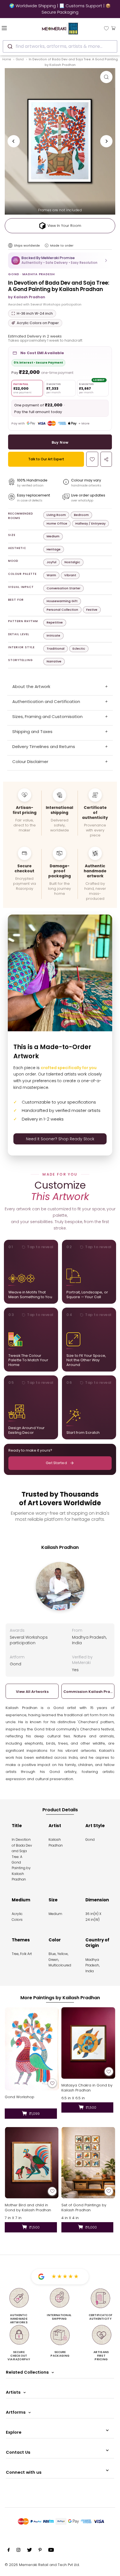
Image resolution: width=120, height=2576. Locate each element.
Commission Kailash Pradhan (88, 1692)
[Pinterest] (40, 2551)
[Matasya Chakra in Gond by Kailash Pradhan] (88, 2043)
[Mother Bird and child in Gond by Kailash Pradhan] (32, 2163)
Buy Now (60, 442)
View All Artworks (32, 1692)
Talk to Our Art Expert (46, 459)
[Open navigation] (13, 28)
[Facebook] (9, 2551)
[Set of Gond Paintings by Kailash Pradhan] (88, 2163)
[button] (60, 260)
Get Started (56, 1463)
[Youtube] (51, 2551)
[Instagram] (18, 2551)
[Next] (106, 141)
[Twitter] (29, 2551)
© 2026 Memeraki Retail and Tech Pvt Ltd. (42, 2565)
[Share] (106, 459)
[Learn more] (47, 245)
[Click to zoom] (106, 77)
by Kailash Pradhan (27, 297)
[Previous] (14, 141)
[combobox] (60, 46)
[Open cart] (113, 28)
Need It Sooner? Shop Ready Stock (60, 1139)
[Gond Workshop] (32, 2049)
